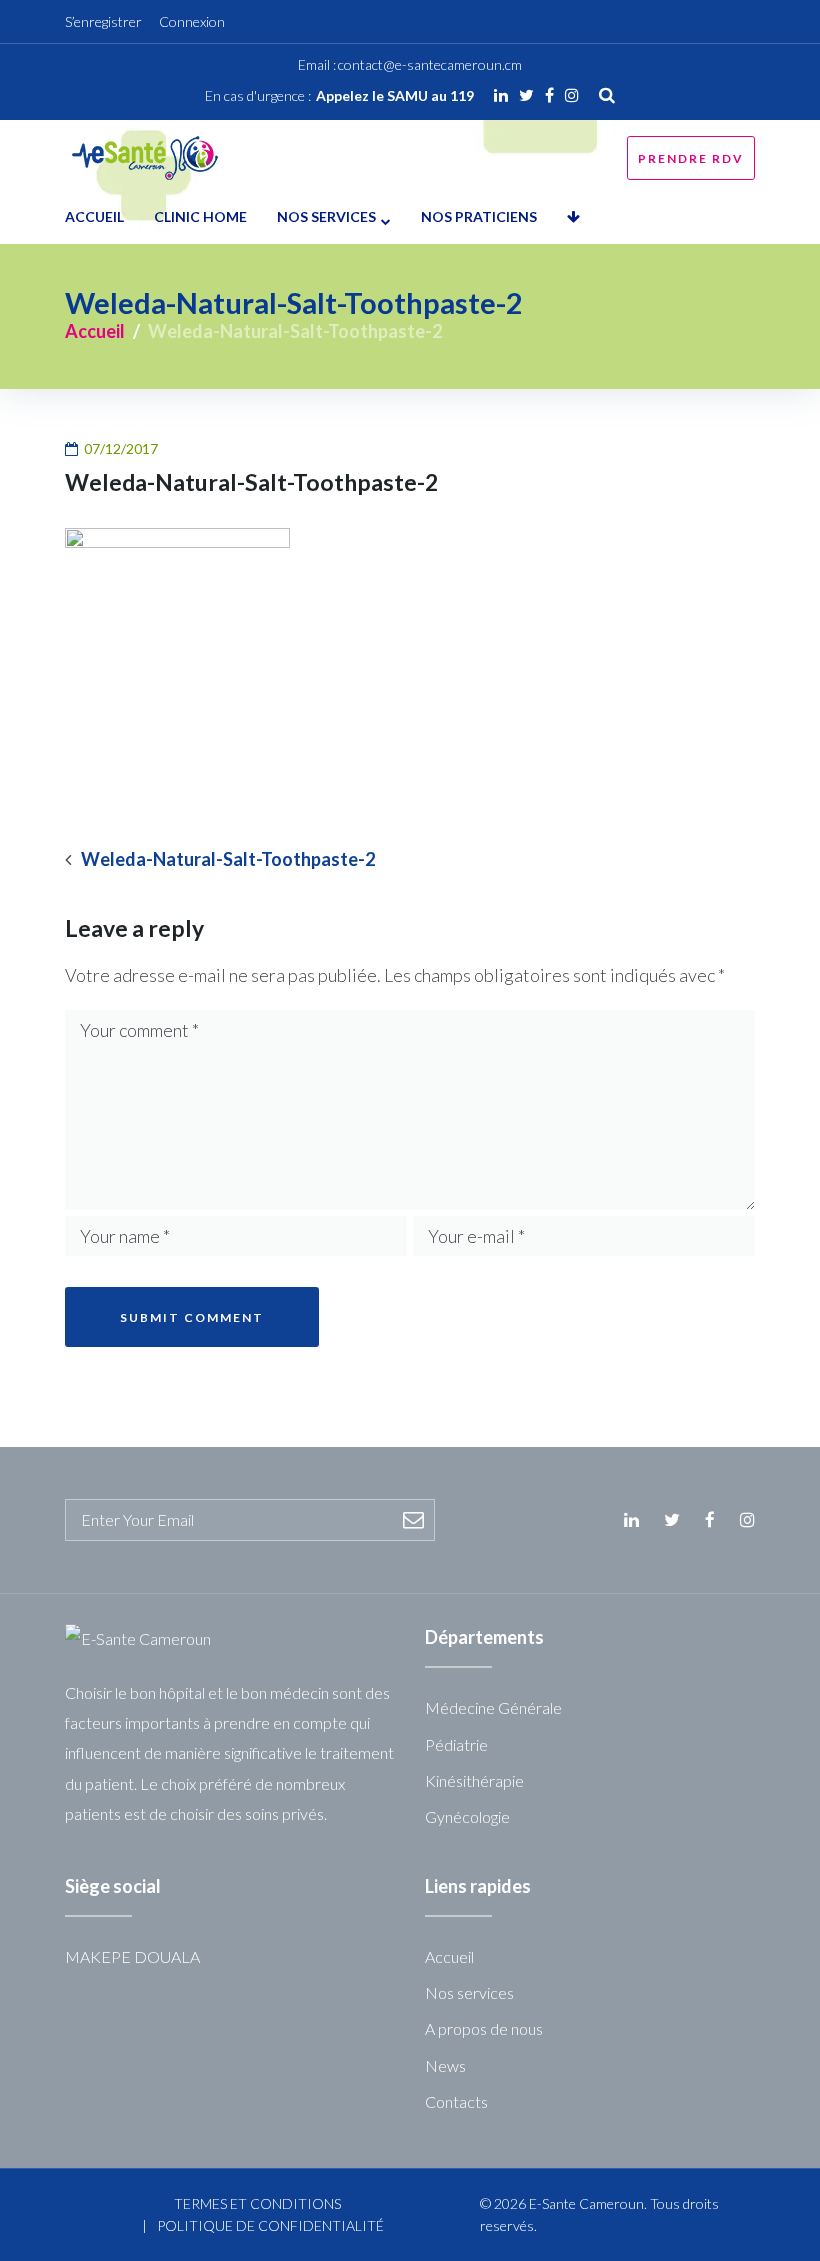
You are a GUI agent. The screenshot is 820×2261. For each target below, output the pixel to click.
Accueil (94, 216)
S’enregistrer (103, 21)
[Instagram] (572, 95)
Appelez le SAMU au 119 (395, 95)
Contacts (456, 2101)
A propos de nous (484, 2028)
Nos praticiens (479, 216)
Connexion (192, 21)
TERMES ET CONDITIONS (257, 2203)
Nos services (326, 216)
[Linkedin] (501, 95)
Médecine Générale (493, 1707)
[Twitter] (526, 95)
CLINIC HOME (200, 216)
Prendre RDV (691, 158)
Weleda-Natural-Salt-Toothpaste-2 (228, 859)
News (445, 2065)
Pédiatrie (456, 1744)
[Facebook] (549, 95)
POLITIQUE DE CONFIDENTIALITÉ (270, 2225)
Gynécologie (467, 1816)
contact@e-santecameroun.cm (430, 64)
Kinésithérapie (474, 1780)
